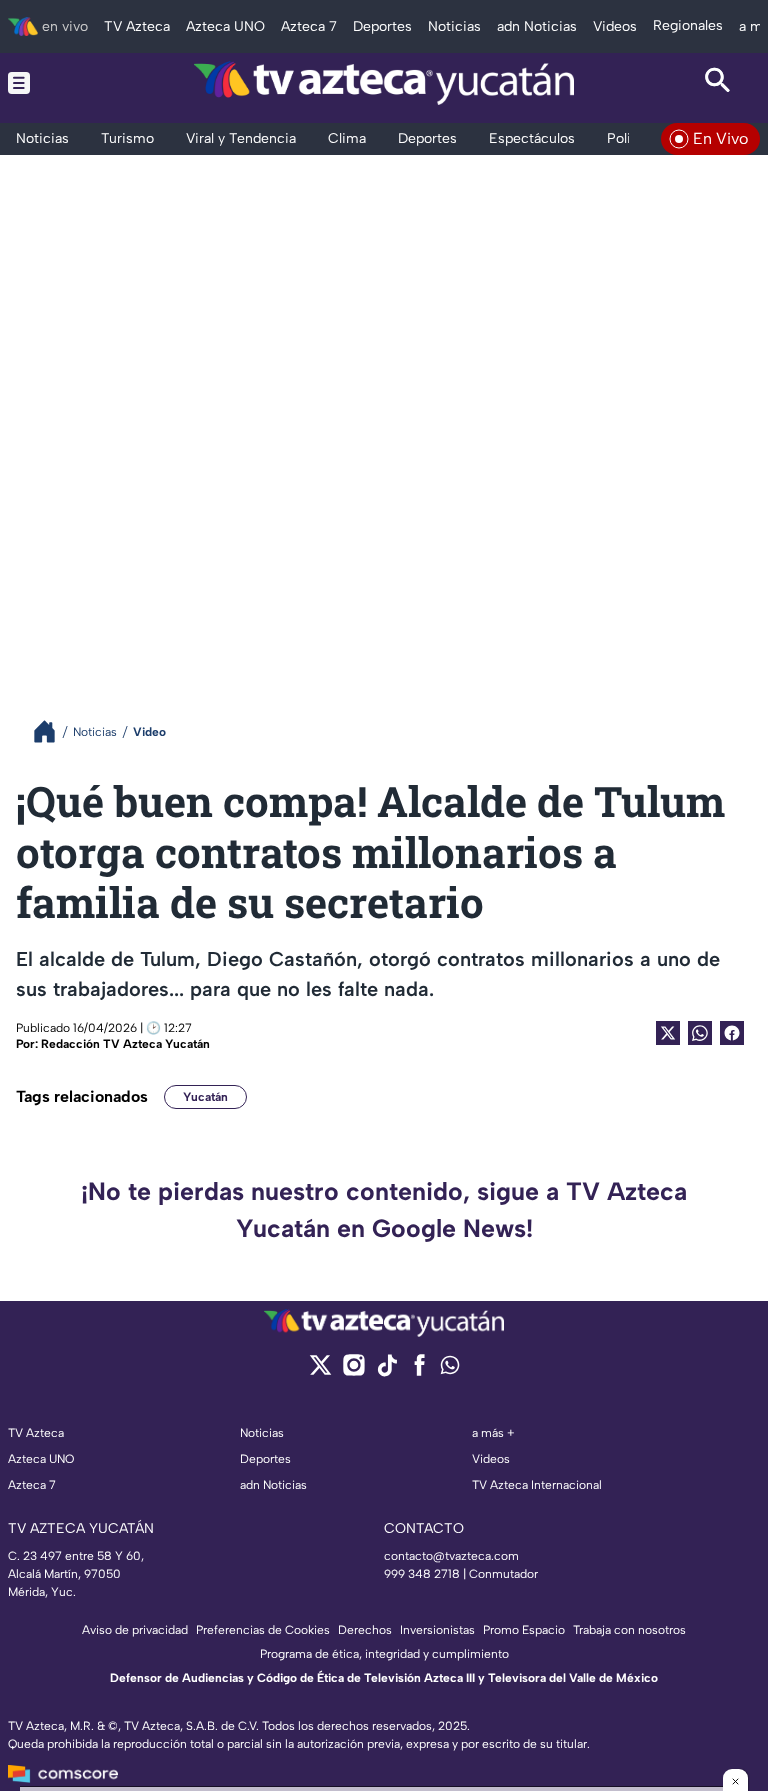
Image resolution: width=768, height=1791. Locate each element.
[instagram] (353, 1371)
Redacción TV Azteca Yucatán (125, 1044)
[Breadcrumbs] (52, 731)
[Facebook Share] (732, 1033)
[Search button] (717, 83)
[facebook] (419, 1371)
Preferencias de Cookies (263, 1630)
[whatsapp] (450, 1369)
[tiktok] (386, 1371)
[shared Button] (700, 1033)
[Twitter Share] (668, 1033)
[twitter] (320, 1371)
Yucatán (205, 1097)
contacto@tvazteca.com (451, 1556)
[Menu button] (50, 83)
